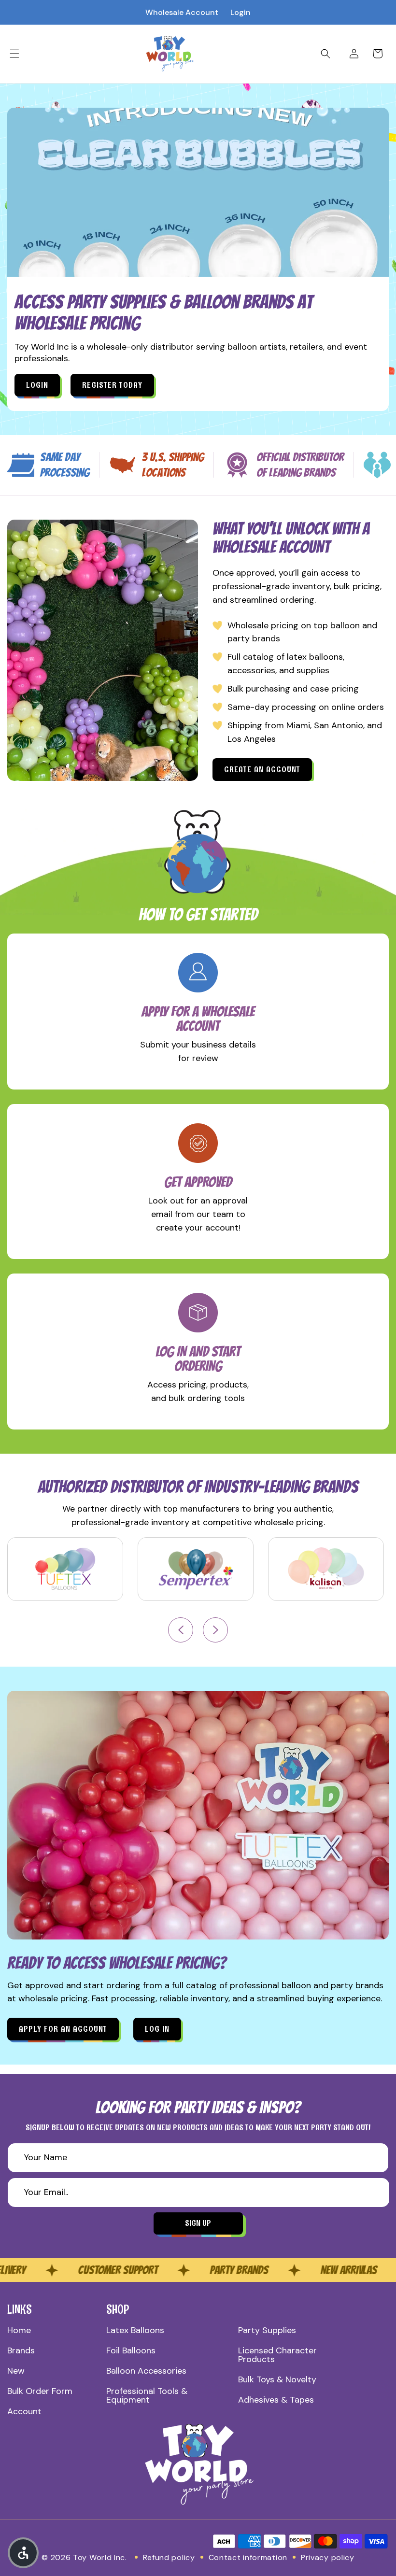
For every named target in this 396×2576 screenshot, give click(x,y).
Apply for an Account (63, 2029)
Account (24, 2411)
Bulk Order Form (40, 2391)
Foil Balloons (131, 2350)
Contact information (248, 2557)
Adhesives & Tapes (276, 2400)
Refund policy (169, 2557)
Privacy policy (328, 2557)
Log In (157, 2029)
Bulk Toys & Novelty (277, 2379)
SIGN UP (198, 2223)
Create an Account (262, 769)
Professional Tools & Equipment (147, 2395)
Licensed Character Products (277, 2355)
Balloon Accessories (146, 2371)
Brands (21, 2350)
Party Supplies (267, 2330)
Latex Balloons (135, 2330)
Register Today (112, 385)
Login (240, 12)
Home (19, 2330)
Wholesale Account (182, 12)
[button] (14, 54)
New (16, 2371)
